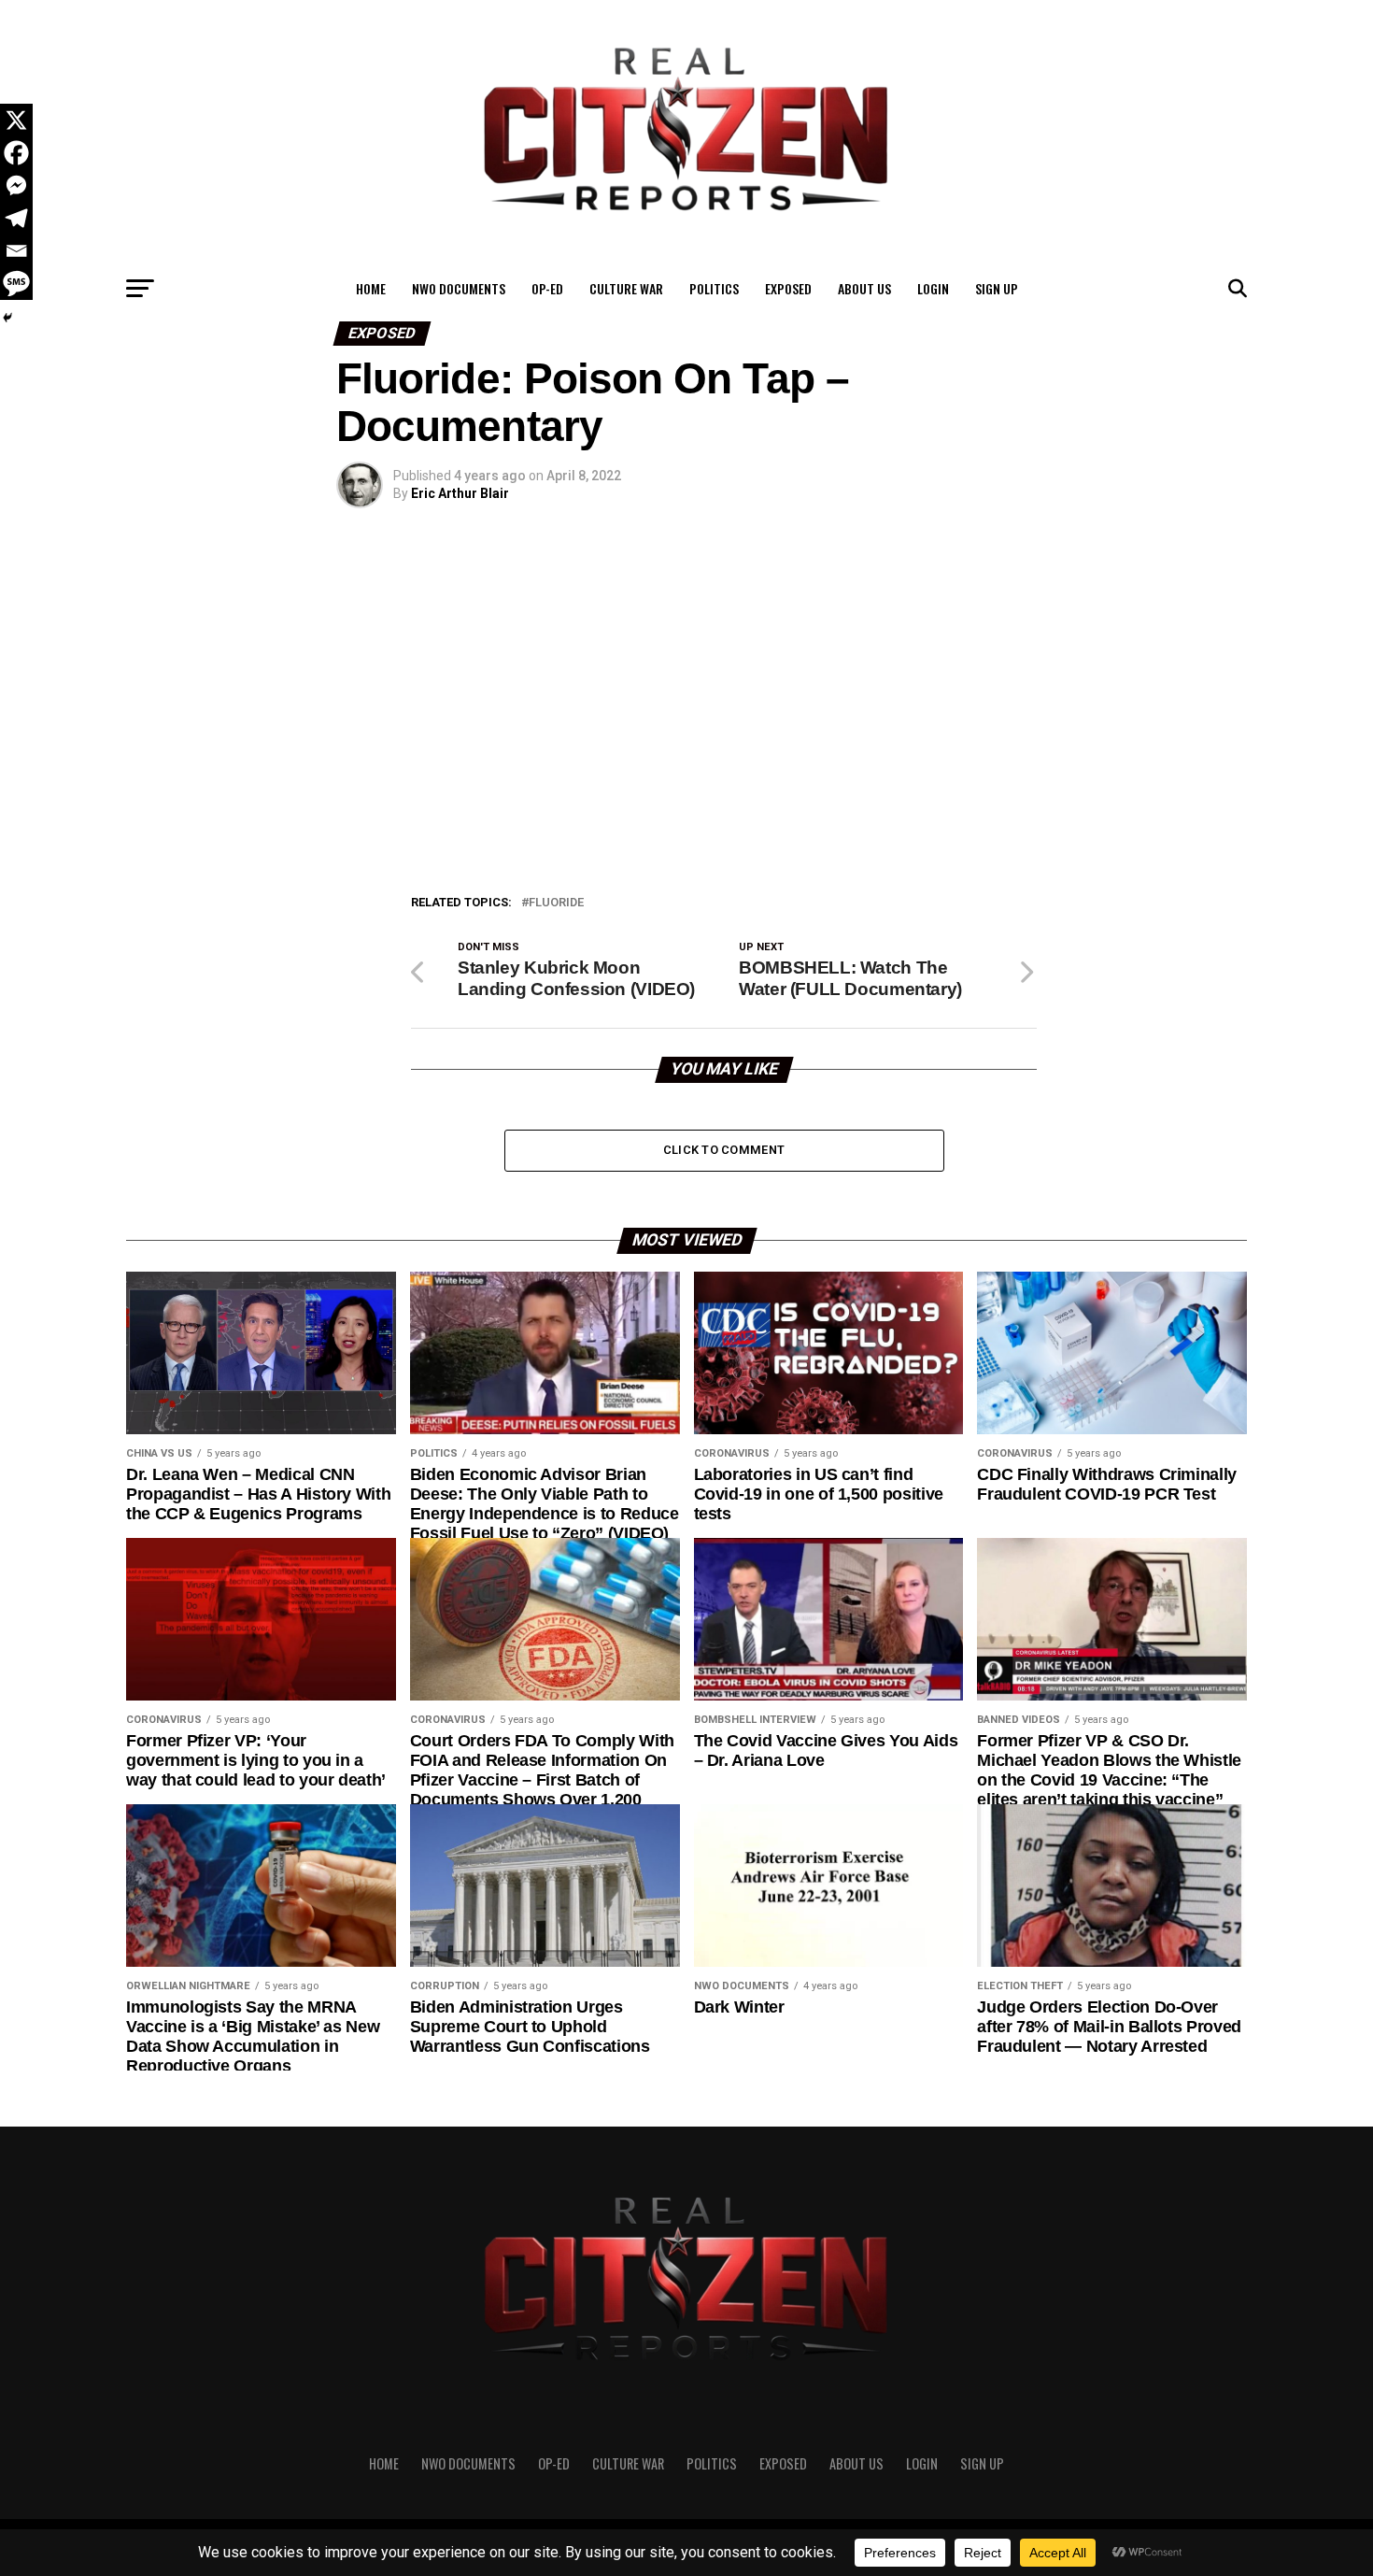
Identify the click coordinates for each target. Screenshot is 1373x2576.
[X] (16, 120)
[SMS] (16, 284)
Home (371, 288)
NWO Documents (459, 288)
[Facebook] (16, 153)
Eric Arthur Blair (460, 493)
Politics (714, 288)
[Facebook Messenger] (16, 185)
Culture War (626, 288)
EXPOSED (788, 288)
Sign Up (997, 288)
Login (933, 288)
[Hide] (7, 318)
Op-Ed (547, 288)
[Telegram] (16, 218)
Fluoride (556, 903)
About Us (864, 288)
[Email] (16, 251)
